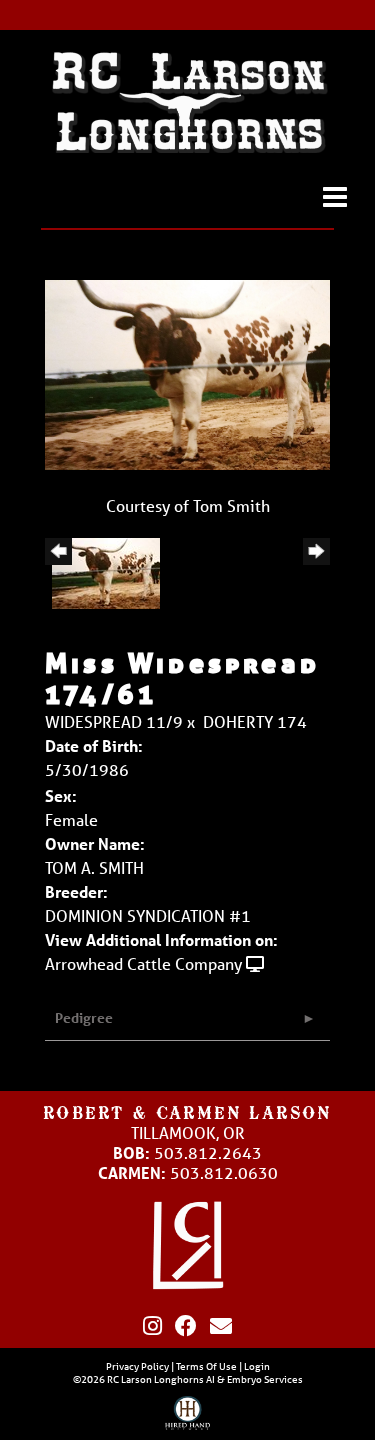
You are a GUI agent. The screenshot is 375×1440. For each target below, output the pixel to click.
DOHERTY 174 (255, 721)
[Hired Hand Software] (187, 1418)
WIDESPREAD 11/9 (114, 721)
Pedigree (84, 1017)
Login (257, 1366)
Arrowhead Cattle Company (143, 963)
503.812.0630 (224, 1172)
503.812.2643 (208, 1152)
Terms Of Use (206, 1366)
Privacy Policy (137, 1366)
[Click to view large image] (187, 372)
